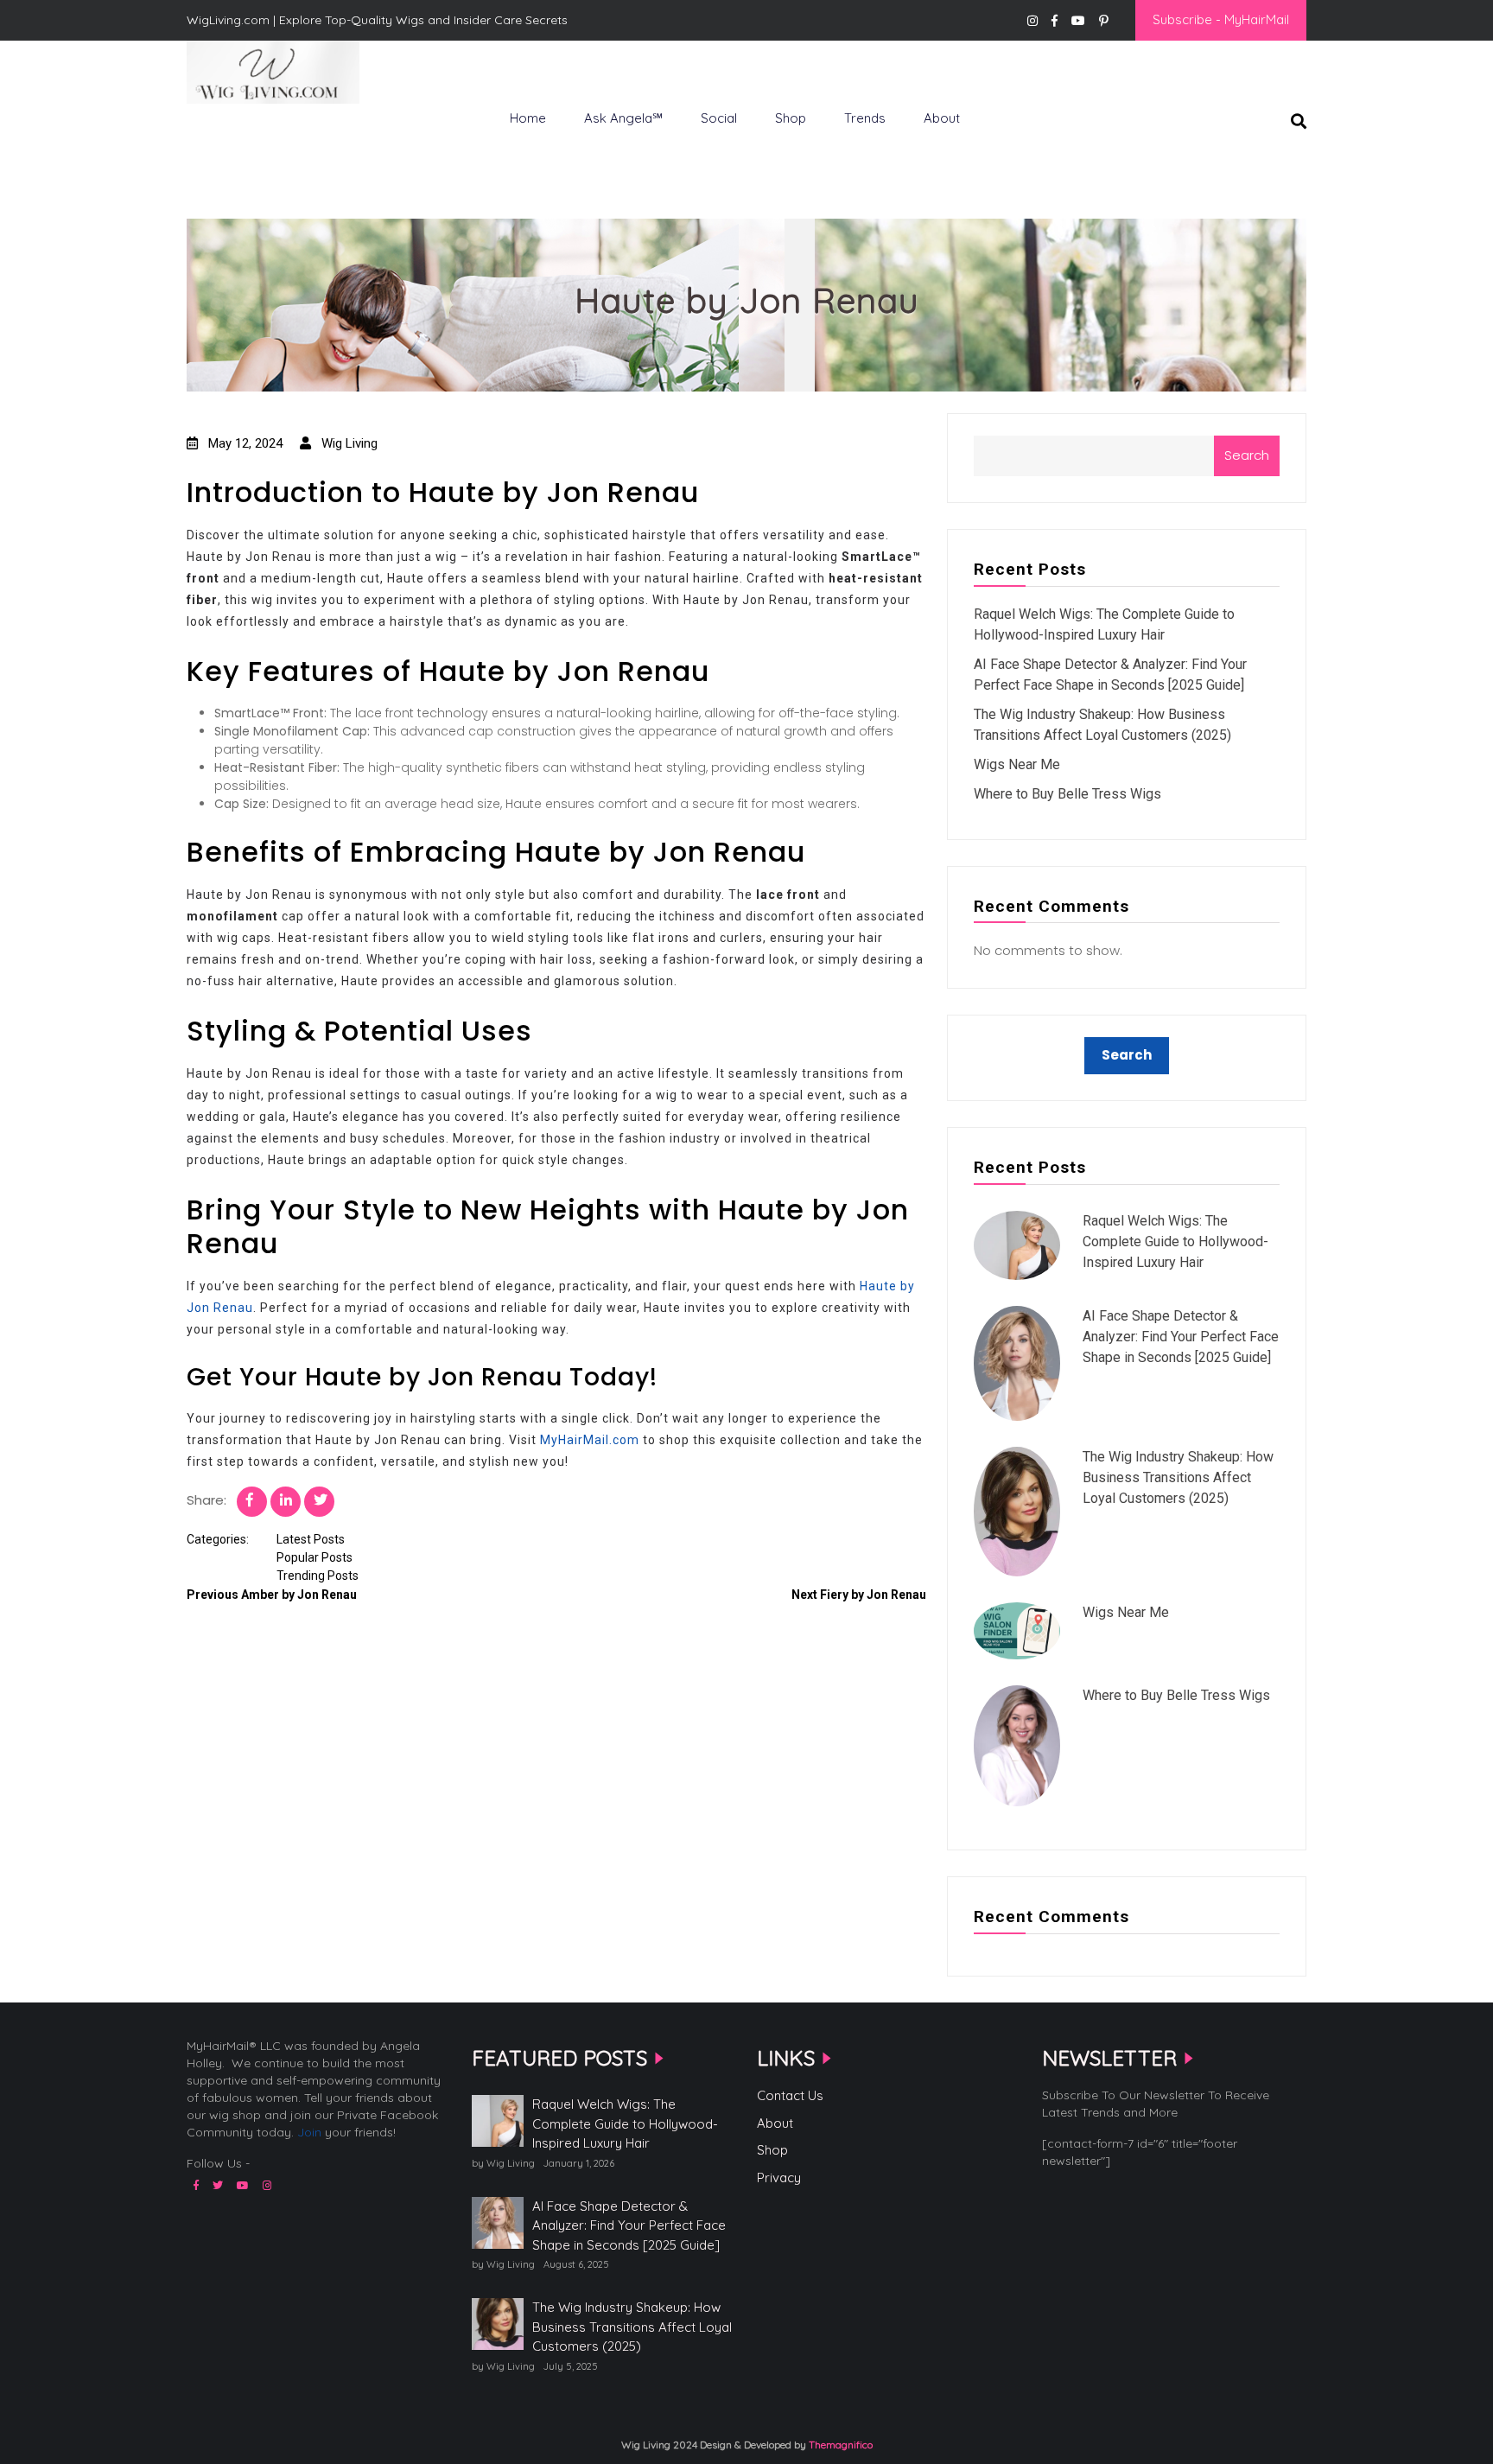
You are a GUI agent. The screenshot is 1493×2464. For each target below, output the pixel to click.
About (942, 118)
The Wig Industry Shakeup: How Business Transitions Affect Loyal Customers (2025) (1178, 1477)
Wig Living (229, 132)
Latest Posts (311, 1539)
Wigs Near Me (1017, 764)
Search (1247, 455)
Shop (791, 118)
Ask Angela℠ (623, 118)
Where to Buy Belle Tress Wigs (1067, 794)
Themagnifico (839, 2445)
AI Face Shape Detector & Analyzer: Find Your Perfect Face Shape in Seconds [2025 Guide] (1181, 1337)
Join (309, 2132)
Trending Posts (318, 1576)
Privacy (779, 2177)
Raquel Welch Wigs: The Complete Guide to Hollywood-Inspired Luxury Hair (1175, 1242)
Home (528, 118)
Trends (865, 118)
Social (719, 118)
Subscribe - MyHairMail (1221, 19)
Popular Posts (314, 1557)
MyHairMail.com (590, 1440)
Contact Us (790, 2095)
